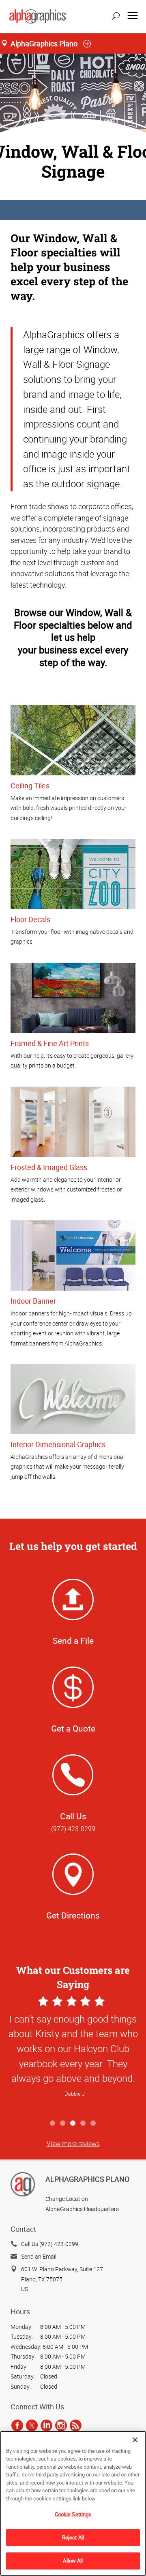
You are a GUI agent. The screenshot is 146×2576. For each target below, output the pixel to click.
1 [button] (53, 2124)
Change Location (67, 2199)
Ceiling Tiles (30, 786)
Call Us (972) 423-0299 (50, 2244)
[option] (73, 2055)
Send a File (73, 1641)
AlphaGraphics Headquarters (82, 2209)
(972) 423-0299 (73, 1829)
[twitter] (32, 2425)
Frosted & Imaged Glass (49, 1167)
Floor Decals (30, 919)
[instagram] (61, 2425)
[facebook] (17, 2425)
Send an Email (39, 2256)
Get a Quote (73, 1728)
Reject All (73, 2537)
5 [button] (93, 2124)
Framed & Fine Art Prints (50, 1043)
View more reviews (73, 2144)
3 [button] (73, 2124)
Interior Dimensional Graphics (58, 1444)
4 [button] (83, 2124)
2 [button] (63, 2124)
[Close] (135, 2440)
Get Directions (73, 1915)
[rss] (76, 2425)
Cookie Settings (73, 2514)
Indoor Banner (33, 1301)
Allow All (73, 2561)
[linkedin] (46, 2425)
